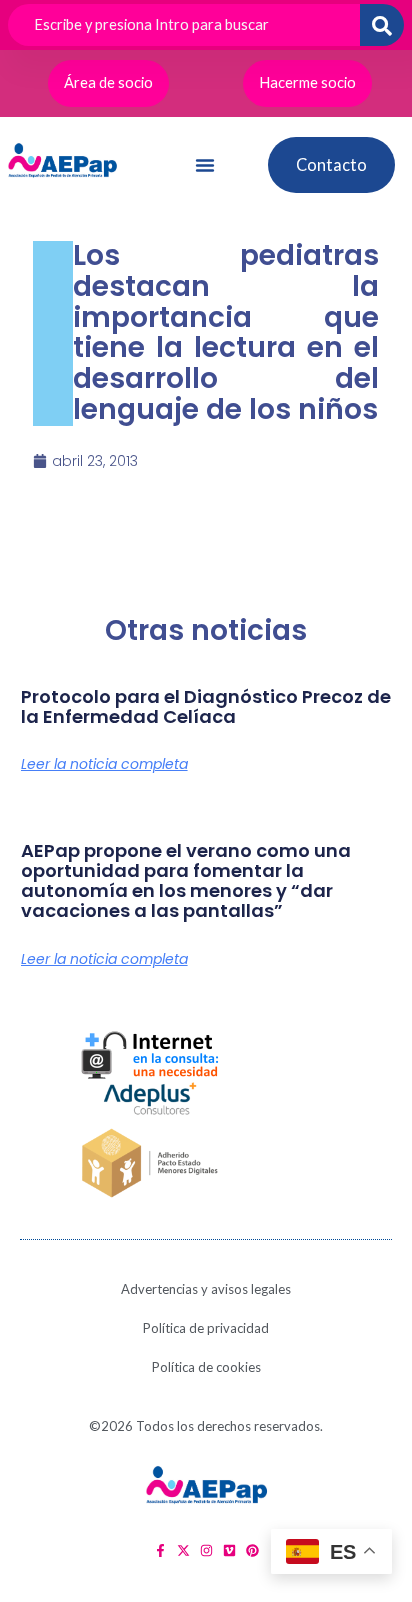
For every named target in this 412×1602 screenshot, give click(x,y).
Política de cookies (206, 1367)
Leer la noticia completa (104, 764)
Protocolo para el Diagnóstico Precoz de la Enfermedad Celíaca (206, 706)
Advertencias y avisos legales (206, 1289)
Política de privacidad (206, 1328)
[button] (205, 165)
